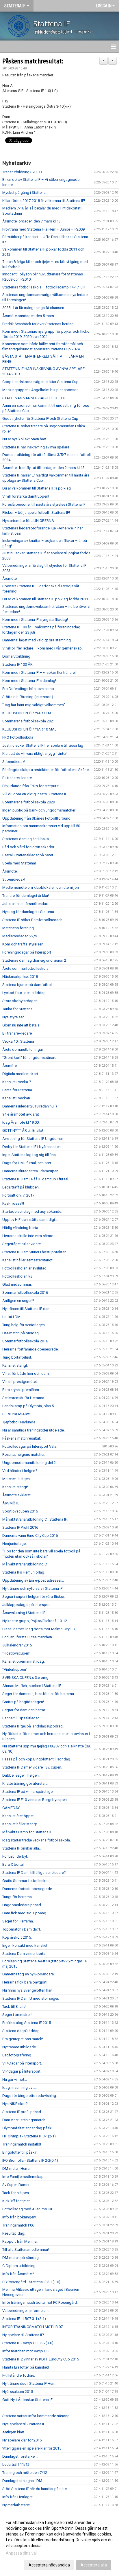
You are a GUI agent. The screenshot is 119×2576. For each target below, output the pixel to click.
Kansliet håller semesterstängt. (28, 1260)
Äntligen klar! (13, 2432)
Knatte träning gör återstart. (25, 1783)
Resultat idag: (14, 2233)
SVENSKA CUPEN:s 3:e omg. (26, 1678)
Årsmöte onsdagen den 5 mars (28, 316)
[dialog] (59, 2543)
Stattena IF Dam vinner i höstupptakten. (35, 1252)
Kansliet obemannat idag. (24, 1661)
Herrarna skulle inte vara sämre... (29, 1236)
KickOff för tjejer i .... (19, 2201)
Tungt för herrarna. (17, 1897)
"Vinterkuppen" (15, 1669)
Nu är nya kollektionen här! (24, 439)
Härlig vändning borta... (22, 1228)
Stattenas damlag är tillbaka (26, 839)
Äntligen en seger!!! (18, 1301)
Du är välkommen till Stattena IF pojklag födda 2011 (45, 599)
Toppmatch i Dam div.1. (22, 1929)
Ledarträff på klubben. (21, 1187)
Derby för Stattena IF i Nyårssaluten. (32, 1147)
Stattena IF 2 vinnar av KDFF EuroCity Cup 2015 (41, 2359)
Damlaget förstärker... (20, 2456)
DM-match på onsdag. (21, 1333)
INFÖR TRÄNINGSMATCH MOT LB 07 (32, 2327)
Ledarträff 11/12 (16, 2464)
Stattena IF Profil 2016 (20, 1527)
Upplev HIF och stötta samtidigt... (30, 1220)
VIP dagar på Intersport (21, 2071)
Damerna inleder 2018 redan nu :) (30, 1106)
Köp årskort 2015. (17, 1937)
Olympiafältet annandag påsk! (27, 2128)
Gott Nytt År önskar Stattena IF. (28, 2400)
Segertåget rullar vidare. (22, 1244)
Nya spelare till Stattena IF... (25, 2424)
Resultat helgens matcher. (24, 1454)
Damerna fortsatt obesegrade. (28, 1889)
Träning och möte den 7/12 (25, 2473)
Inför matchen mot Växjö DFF (26, 2351)
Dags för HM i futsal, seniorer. (27, 1163)
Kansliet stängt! (15, 1487)
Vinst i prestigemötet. (20, 1382)
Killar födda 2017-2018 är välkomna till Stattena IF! (44, 201)
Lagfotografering (17, 2055)
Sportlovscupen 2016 (20, 1511)
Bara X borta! (13, 1864)
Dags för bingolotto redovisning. (30, 2096)
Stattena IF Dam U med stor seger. (31, 1998)
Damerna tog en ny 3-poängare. (28, 1974)
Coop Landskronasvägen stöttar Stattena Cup (40, 382)
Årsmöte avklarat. (17, 1495)
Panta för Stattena (17, 1090)
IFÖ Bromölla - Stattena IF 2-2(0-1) (30, 2160)
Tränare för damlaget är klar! (26, 896)
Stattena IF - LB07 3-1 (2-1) (24, 2319)
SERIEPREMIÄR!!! (16, 1414)
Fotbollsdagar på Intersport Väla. (30, 1446)
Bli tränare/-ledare (17, 778)
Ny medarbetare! (16, 2505)
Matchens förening (18, 928)
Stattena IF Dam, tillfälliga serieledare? (34, 1873)
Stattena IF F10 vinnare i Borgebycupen (35, 1800)
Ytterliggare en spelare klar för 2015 (32, 2448)
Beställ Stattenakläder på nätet (28, 855)
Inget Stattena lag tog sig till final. (30, 1155)
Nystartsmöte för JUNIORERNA (28, 521)
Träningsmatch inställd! (22, 2144)
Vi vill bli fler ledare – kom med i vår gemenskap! (42, 648)
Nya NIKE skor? (15, 2104)
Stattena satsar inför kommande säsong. (36, 2416)
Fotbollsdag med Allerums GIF (28, 2209)
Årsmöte (10, 578)
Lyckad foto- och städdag (24, 993)
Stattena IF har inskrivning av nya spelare (36, 447)
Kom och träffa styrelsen (23, 944)
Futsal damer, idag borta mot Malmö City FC (39, 1629)
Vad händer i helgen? (20, 1471)
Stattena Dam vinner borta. (24, 1954)
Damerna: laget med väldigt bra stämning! (37, 640)
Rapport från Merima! (20, 2241)
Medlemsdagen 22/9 (20, 936)
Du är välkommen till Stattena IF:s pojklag (37, 488)
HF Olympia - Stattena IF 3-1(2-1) (29, 2136)
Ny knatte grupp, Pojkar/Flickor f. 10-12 (35, 1621)
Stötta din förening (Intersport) (28, 697)
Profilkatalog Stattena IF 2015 (27, 2023)
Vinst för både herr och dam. (26, 1373)
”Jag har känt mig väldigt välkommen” (34, 705)
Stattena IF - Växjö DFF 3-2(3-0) (28, 2343)
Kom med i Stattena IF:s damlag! (29, 681)
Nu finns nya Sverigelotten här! (27, 1990)
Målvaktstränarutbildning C (25, 1564)
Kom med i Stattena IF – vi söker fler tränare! (39, 672)
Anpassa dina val (21, 2553)
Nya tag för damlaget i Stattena (28, 912)
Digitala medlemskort (20, 1074)
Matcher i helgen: (16, 1479)
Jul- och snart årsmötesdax (25, 904)
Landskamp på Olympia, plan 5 (28, 1406)
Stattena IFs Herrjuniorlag (23, 1572)
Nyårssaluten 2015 (18, 2392)
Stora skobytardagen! (20, 1001)
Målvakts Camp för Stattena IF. (28, 1832)
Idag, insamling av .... (19, 2088)
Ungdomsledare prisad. (22, 1905)
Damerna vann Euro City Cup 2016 (30, 1536)
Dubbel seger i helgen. (21, 1775)
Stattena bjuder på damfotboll (27, 985)
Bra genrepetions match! (23, 2039)
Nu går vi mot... (15, 2079)
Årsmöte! (10, 871)
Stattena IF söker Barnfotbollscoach (32, 920)
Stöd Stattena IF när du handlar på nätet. (36, 2489)
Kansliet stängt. (15, 1365)
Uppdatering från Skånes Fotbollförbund (36, 818)
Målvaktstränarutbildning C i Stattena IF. (35, 1519)
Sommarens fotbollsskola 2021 (29, 721)
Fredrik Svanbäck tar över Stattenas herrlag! (38, 324)
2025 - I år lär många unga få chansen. (34, 308)
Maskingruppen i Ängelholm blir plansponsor (40, 390)
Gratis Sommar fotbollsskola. (27, 1881)
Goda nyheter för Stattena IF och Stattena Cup (40, 418)
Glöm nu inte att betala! (21, 1025)
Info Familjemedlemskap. (23, 2177)
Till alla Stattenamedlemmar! (26, 2250)
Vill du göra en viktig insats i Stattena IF (35, 794)
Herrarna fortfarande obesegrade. (30, 1349)
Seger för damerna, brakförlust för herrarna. (39, 1694)
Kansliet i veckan (16, 1098)
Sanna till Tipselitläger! (21, 1718)
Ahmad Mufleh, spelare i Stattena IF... (33, 1686)
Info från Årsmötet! (18, 2274)
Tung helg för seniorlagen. (24, 1325)
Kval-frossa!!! (13, 1203)
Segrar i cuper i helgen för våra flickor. (34, 1597)
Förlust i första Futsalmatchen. (28, 1637)
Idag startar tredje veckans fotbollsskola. (37, 1840)
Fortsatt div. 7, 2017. (19, 1195)
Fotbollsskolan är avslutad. (25, 1268)
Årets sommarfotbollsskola (25, 968)
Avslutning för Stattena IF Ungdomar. (33, 1139)
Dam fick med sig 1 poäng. (25, 1913)
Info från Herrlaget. (18, 2497)
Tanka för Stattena (17, 1009)
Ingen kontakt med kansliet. (25, 1945)
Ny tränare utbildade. (19, 2047)
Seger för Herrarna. (18, 1921)
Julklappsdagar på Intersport (27, 1605)
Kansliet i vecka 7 (17, 1082)
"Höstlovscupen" (16, 1653)
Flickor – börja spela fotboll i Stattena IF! (36, 513)
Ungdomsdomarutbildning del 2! (29, 1463)
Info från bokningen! (19, 2217)
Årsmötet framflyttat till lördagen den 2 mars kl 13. (44, 468)
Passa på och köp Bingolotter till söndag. (37, 1759)
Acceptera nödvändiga (49, 2565)
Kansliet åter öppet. (18, 1816)
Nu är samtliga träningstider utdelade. (34, 1430)
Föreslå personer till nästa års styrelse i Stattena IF (44, 504)
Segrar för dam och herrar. (24, 1710)
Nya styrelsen (13, 1017)
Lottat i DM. (12, 1317)
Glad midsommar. (17, 1284)
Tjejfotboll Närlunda (19, 1422)
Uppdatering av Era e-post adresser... (33, 1580)
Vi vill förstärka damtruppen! (26, 496)
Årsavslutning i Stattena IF (24, 1613)
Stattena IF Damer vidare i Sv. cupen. (32, 1767)
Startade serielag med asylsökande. (32, 1211)
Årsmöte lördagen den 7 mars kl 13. (32, 221)
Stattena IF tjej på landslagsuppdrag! (33, 1726)
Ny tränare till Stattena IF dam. (27, 1309)
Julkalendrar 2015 (17, 1645)
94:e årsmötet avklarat (21, 1114)
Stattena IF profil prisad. (22, 2112)
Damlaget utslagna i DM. (23, 2481)
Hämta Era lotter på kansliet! (26, 2367)
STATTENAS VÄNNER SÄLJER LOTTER (34, 398)
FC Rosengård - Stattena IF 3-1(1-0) (31, 2282)
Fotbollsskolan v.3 (17, 1276)
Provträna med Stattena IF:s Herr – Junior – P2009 (43, 229)
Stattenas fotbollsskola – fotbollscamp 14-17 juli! (44, 287)
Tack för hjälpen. (16, 2193)
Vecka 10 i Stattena (18, 1041)
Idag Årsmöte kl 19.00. (21, 1122)
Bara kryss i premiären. (21, 1390)
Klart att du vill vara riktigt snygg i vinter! (35, 754)
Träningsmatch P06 (18, 2225)
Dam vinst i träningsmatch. (24, 2120)
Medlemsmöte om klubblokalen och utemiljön (41, 887)
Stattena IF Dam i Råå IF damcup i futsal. (36, 1179)
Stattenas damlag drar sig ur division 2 (34, 960)
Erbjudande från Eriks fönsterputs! (31, 786)
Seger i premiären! (17, 2015)
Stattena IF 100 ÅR (17, 664)
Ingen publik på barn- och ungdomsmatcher (39, 810)
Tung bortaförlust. (17, 1357)
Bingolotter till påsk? (19, 2152)
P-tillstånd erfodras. (19, 2375)
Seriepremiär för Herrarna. (24, 1398)
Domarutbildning (16, 656)
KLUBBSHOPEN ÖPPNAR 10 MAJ (29, 729)
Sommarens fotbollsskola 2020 (29, 802)
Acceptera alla (94, 2565)
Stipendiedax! (14, 762)
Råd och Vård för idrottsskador (28, 847)
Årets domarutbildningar (23, 1049)
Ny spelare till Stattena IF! (23, 2335)
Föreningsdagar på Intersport (27, 952)
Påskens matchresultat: (33, 61)
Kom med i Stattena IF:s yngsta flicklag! (35, 620)
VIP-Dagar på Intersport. (22, 2063)
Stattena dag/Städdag (21, 2031)
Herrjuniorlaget (15, 1544)
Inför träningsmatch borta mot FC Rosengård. (40, 2302)
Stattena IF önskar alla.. (22, 1848)
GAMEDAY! (11, 1808)
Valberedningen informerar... (26, 2311)
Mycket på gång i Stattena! (24, 193)
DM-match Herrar (16, 2169)
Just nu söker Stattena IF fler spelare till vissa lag (43, 745)
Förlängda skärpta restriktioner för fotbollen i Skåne (45, 770)
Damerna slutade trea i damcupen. (31, 1171)
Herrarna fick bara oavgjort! (25, 1982)
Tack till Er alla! (14, 2006)
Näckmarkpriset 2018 (20, 977)
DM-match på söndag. (21, 2258)
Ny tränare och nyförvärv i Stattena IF (32, 1588)
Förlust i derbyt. (15, 1856)
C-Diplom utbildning (19, 2266)
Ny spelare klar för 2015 (22, 2440)
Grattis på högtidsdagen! (23, 1702)
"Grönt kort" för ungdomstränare (29, 1058)
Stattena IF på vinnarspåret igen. (29, 1792)
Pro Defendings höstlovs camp (28, 689)
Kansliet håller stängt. (20, 1824)
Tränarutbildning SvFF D (22, 172)
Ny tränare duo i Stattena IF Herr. (29, 2383)
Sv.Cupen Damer (16, 2185)
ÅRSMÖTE (11, 1503)
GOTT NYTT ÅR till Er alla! (23, 1130)
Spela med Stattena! (19, 863)
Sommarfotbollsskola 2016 (25, 1292)
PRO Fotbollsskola (18, 737)
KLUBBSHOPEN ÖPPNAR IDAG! (28, 713)
